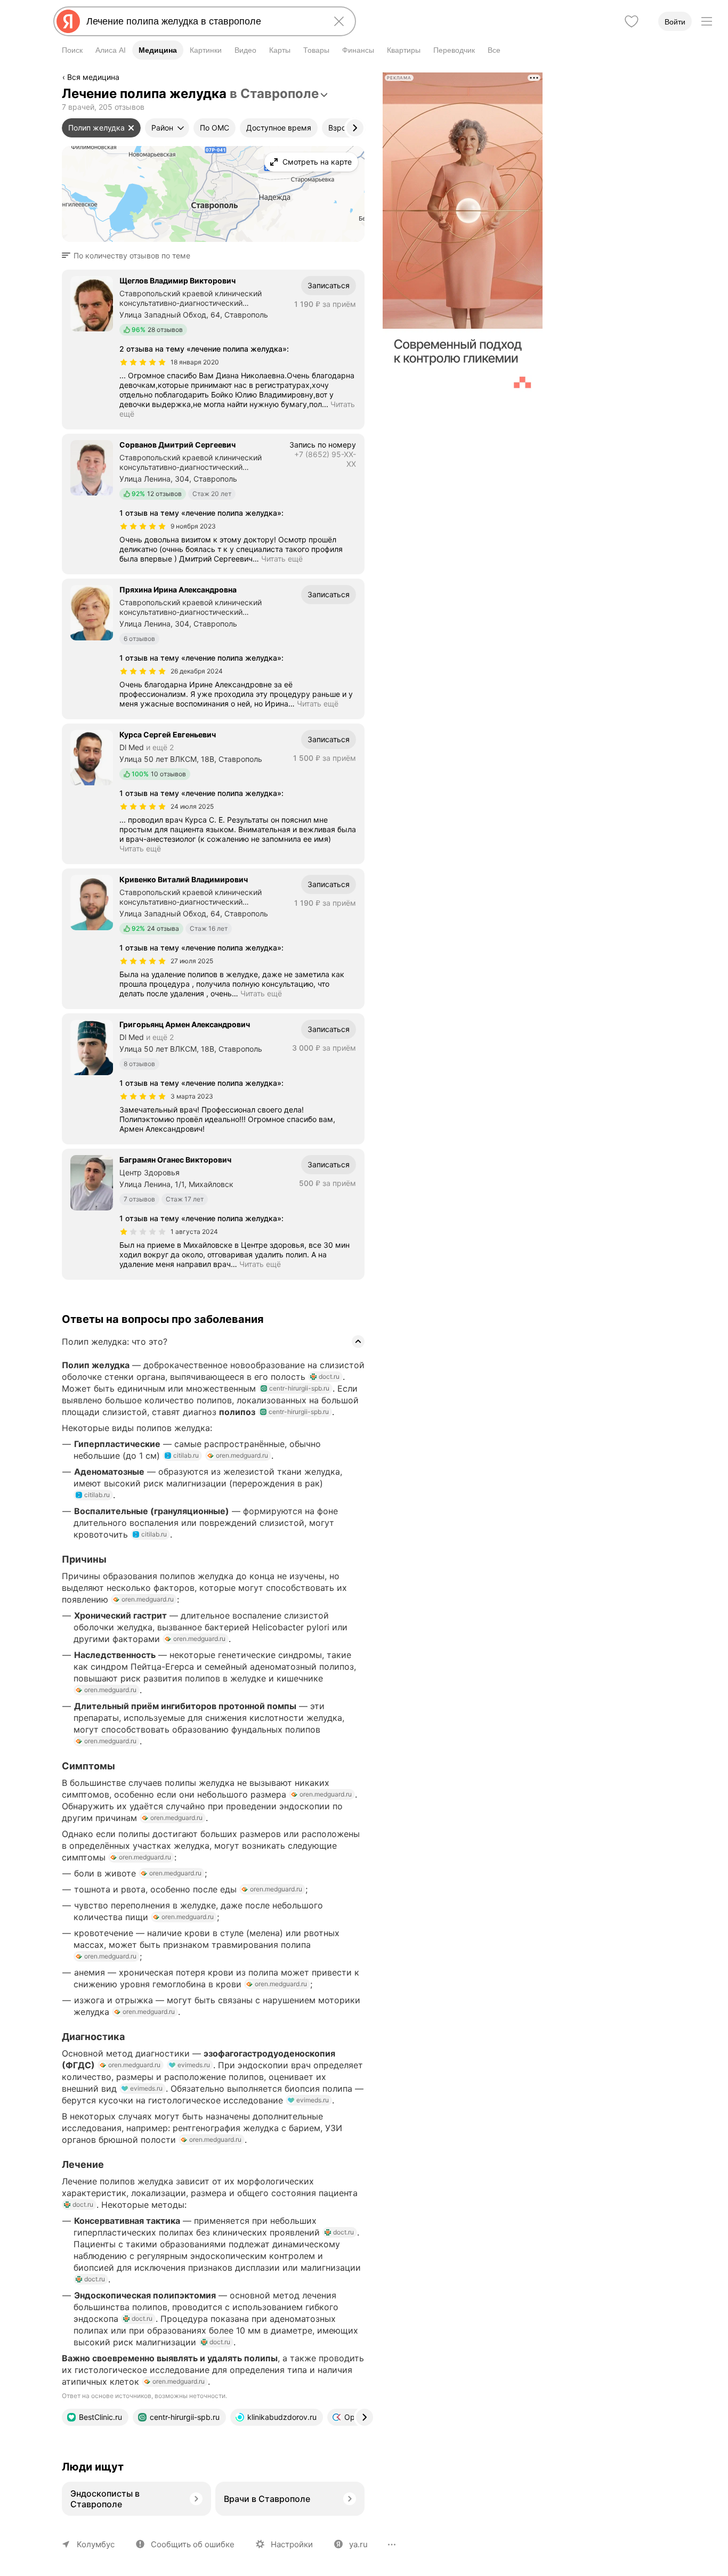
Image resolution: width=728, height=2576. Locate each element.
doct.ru (329, 1376)
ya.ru (358, 2544)
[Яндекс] (68, 21)
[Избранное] (632, 21)
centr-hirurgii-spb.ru (299, 1388)
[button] (129, 256)
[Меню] (707, 21)
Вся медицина (93, 77)
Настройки (292, 2544)
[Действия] (363, 79)
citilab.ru (186, 1455)
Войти (675, 22)
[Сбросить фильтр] (131, 128)
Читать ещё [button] (282, 559)
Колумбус (96, 2544)
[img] (143, 362)
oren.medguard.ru (242, 1455)
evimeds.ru (194, 2065)
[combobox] (203, 21)
